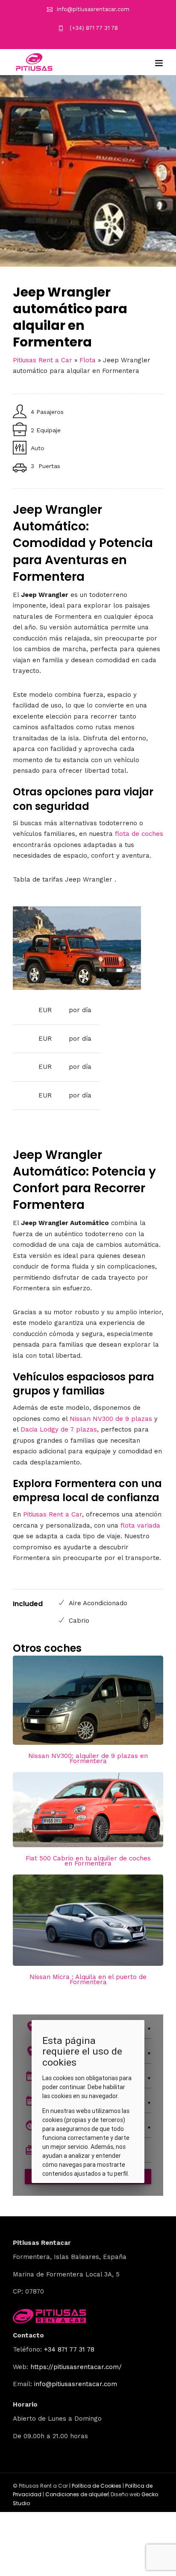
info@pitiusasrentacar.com (93, 9)
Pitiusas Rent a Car (43, 360)
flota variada (140, 1525)
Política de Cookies (97, 2486)
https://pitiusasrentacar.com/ (76, 2367)
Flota (88, 360)
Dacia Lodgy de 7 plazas (59, 1429)
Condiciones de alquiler (77, 2494)
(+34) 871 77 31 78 (93, 28)
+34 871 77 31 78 (69, 2349)
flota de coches (139, 834)
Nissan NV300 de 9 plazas (111, 1419)
